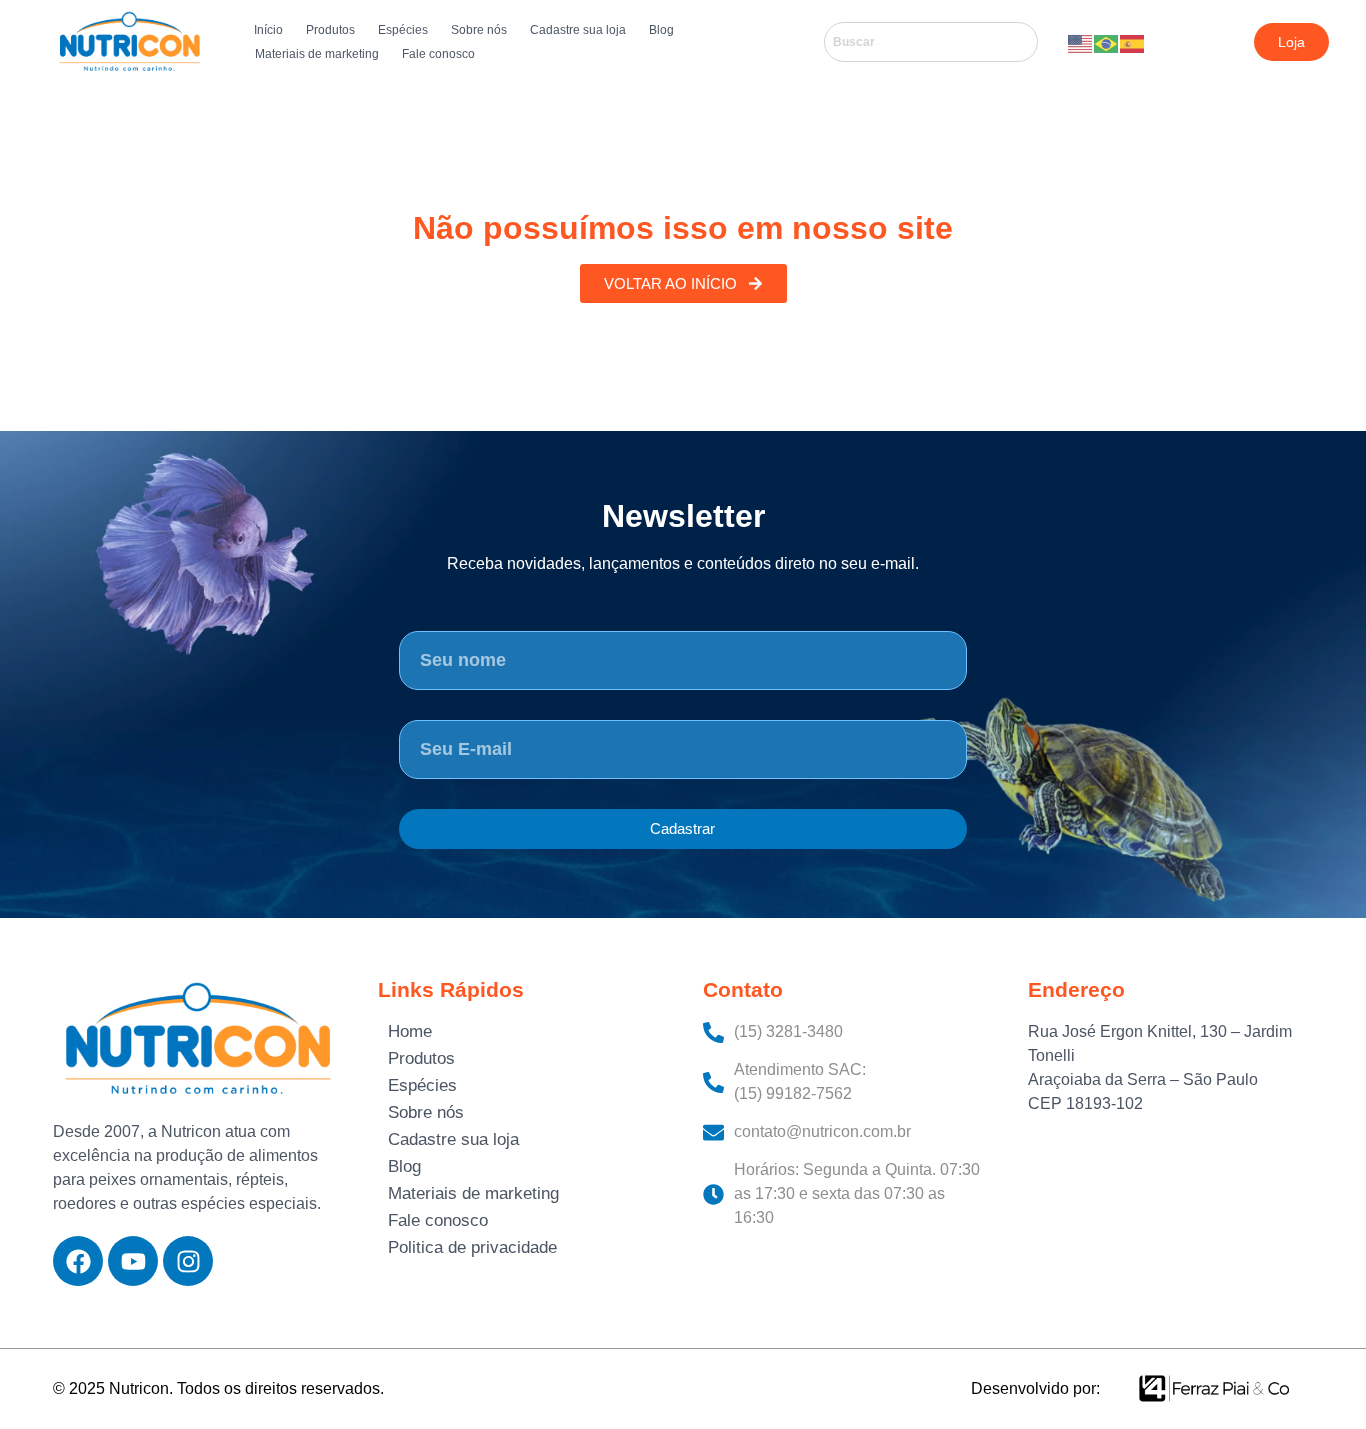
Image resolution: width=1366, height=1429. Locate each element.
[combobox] (931, 42)
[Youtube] (133, 1261)
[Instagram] (188, 1261)
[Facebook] (78, 1261)
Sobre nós (479, 30)
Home (410, 1031)
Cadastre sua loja (578, 30)
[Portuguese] (1107, 42)
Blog (661, 30)
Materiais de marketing (317, 54)
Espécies (403, 30)
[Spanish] (1133, 42)
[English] (1081, 42)
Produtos (330, 30)
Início (268, 30)
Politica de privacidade (472, 1247)
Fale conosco (438, 54)
